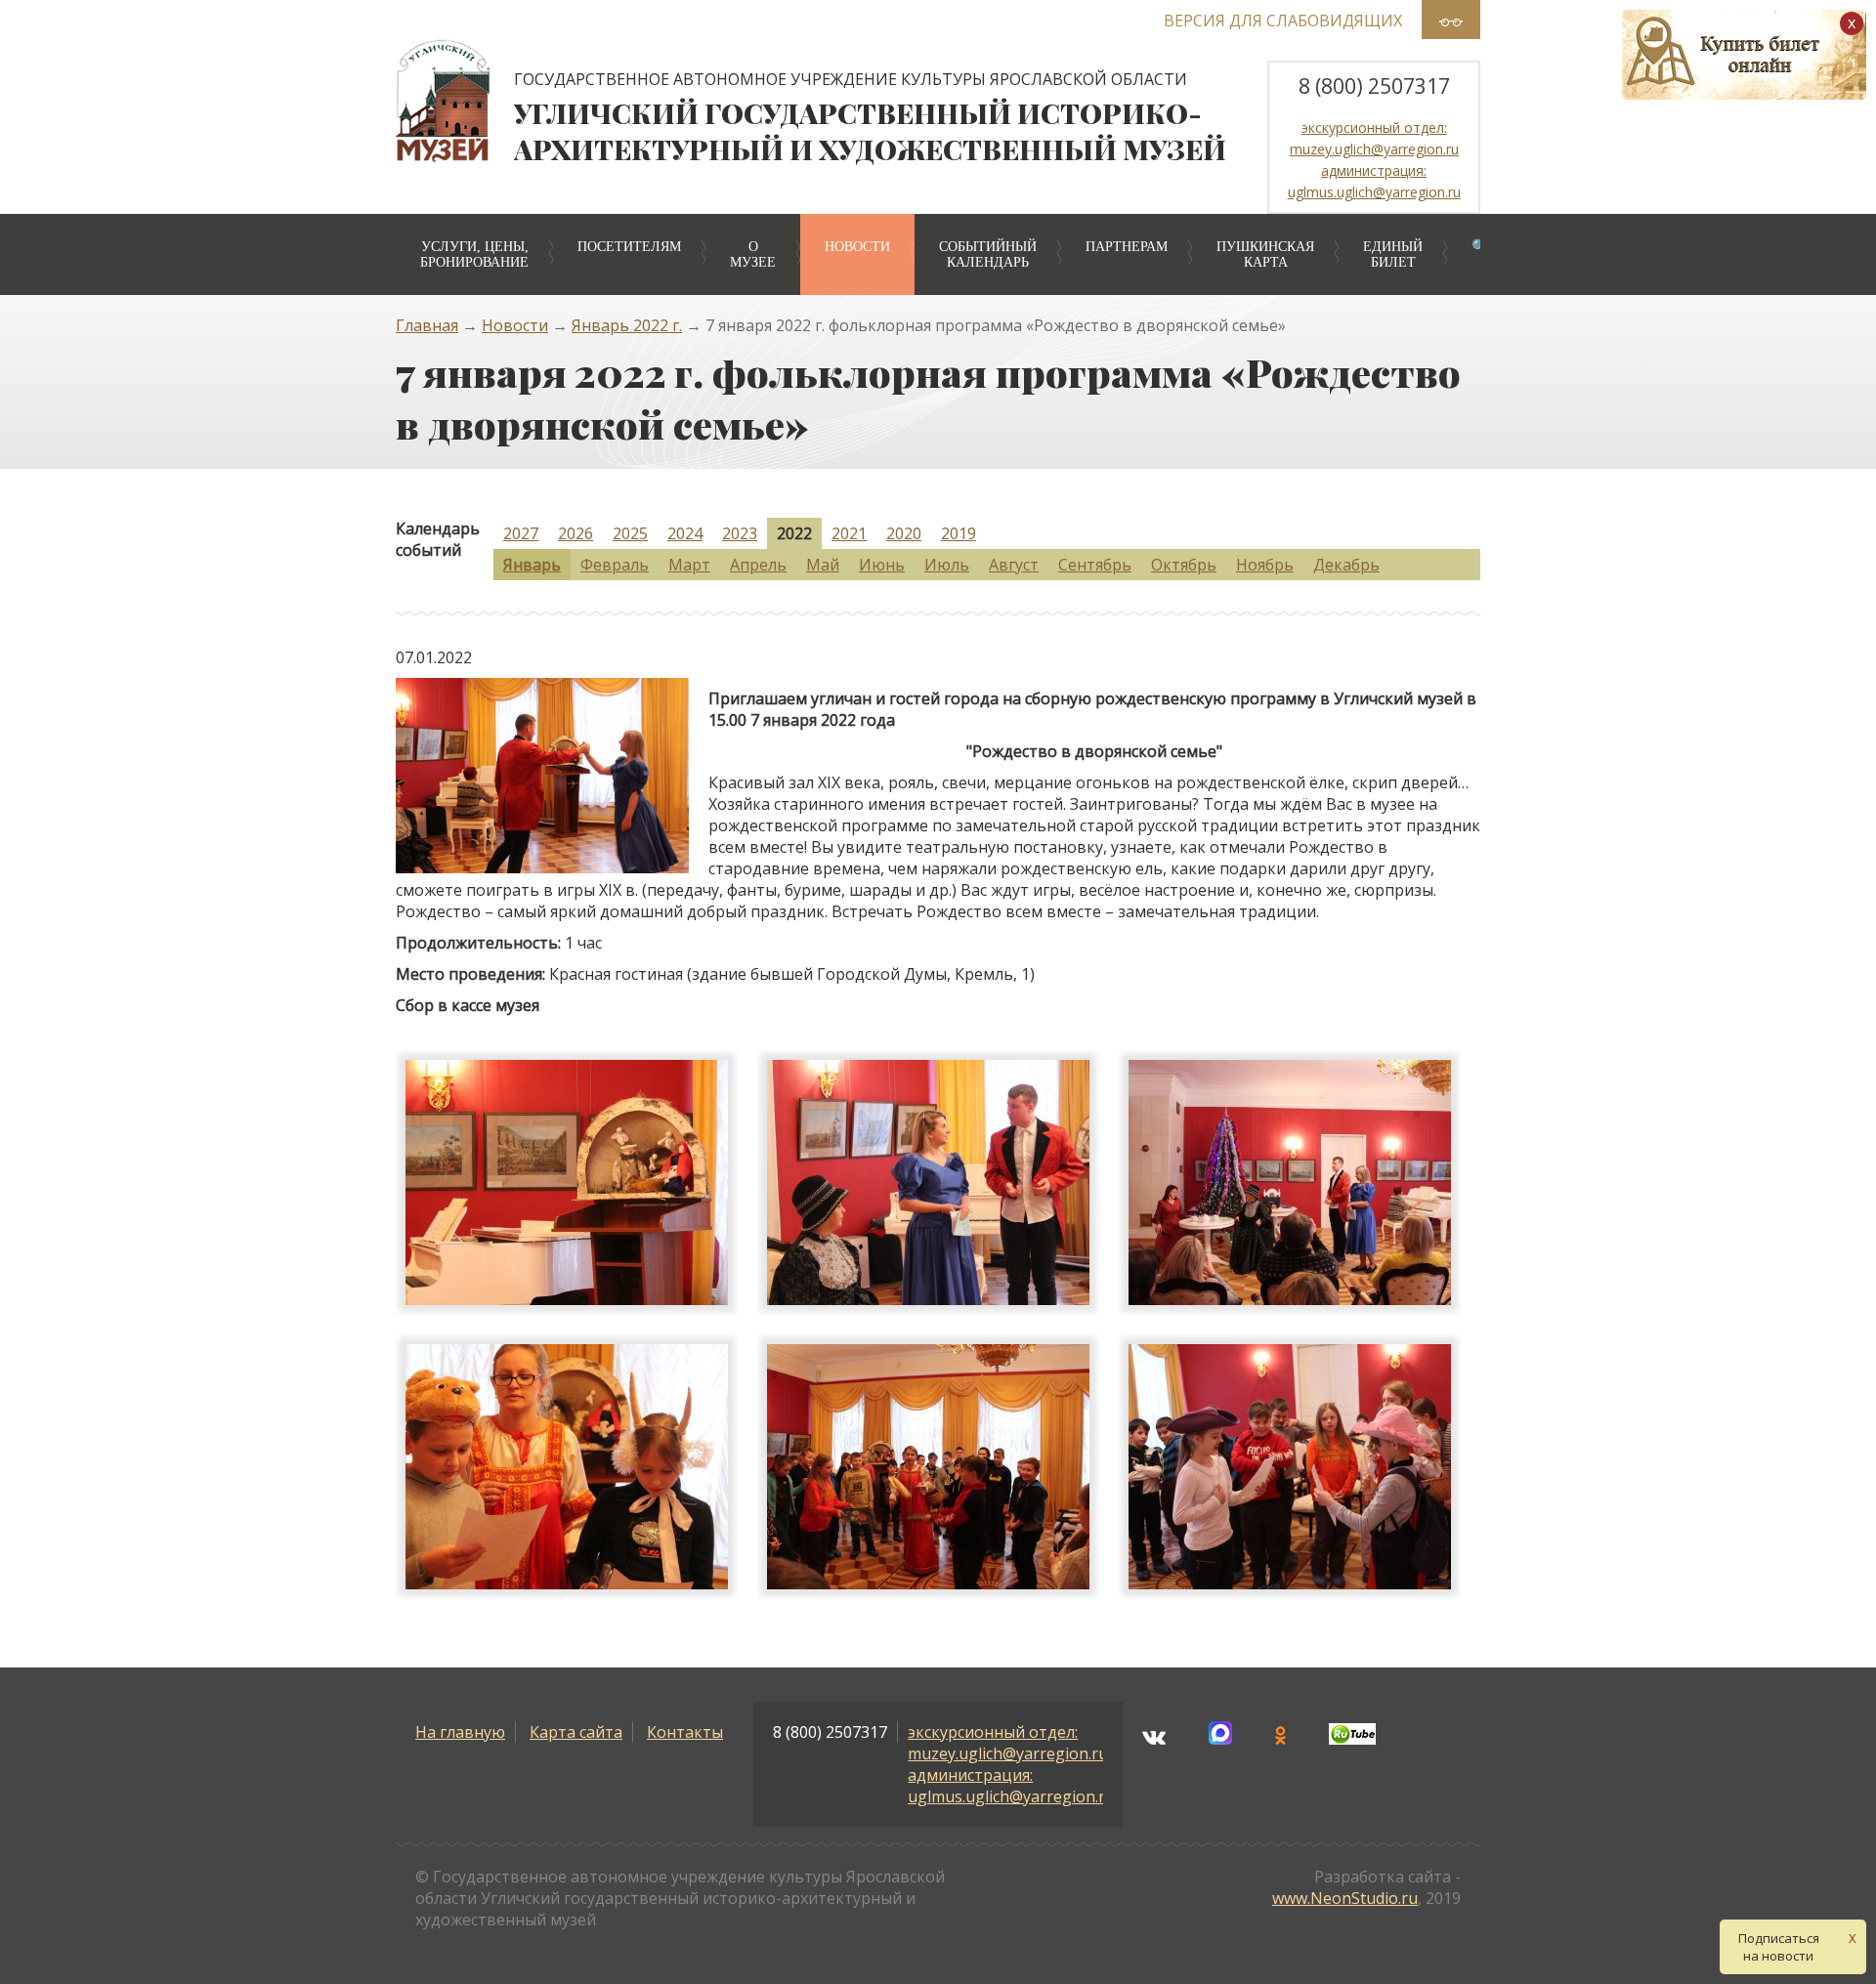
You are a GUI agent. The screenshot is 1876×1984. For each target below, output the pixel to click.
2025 (630, 533)
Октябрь (1184, 565)
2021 (849, 533)
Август (1014, 565)
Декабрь (1346, 565)
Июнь (882, 565)
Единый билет (1393, 254)
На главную (460, 1732)
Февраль (615, 565)
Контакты (685, 1732)
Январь (532, 565)
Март (689, 565)
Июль (947, 565)
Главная (427, 325)
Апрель (758, 565)
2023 (740, 533)
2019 (959, 533)
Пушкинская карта (1265, 254)
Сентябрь (1095, 565)
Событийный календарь (988, 254)
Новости (857, 247)
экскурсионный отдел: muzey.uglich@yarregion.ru (1008, 1743)
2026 (576, 533)
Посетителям (629, 247)
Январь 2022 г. (627, 325)
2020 (904, 533)
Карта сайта (576, 1732)
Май (823, 565)
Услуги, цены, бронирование (474, 254)
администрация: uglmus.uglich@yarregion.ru (1011, 1786)
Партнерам (1127, 247)
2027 (521, 533)
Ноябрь (1265, 565)
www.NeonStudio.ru (1345, 1898)
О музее (753, 254)
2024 (685, 533)
